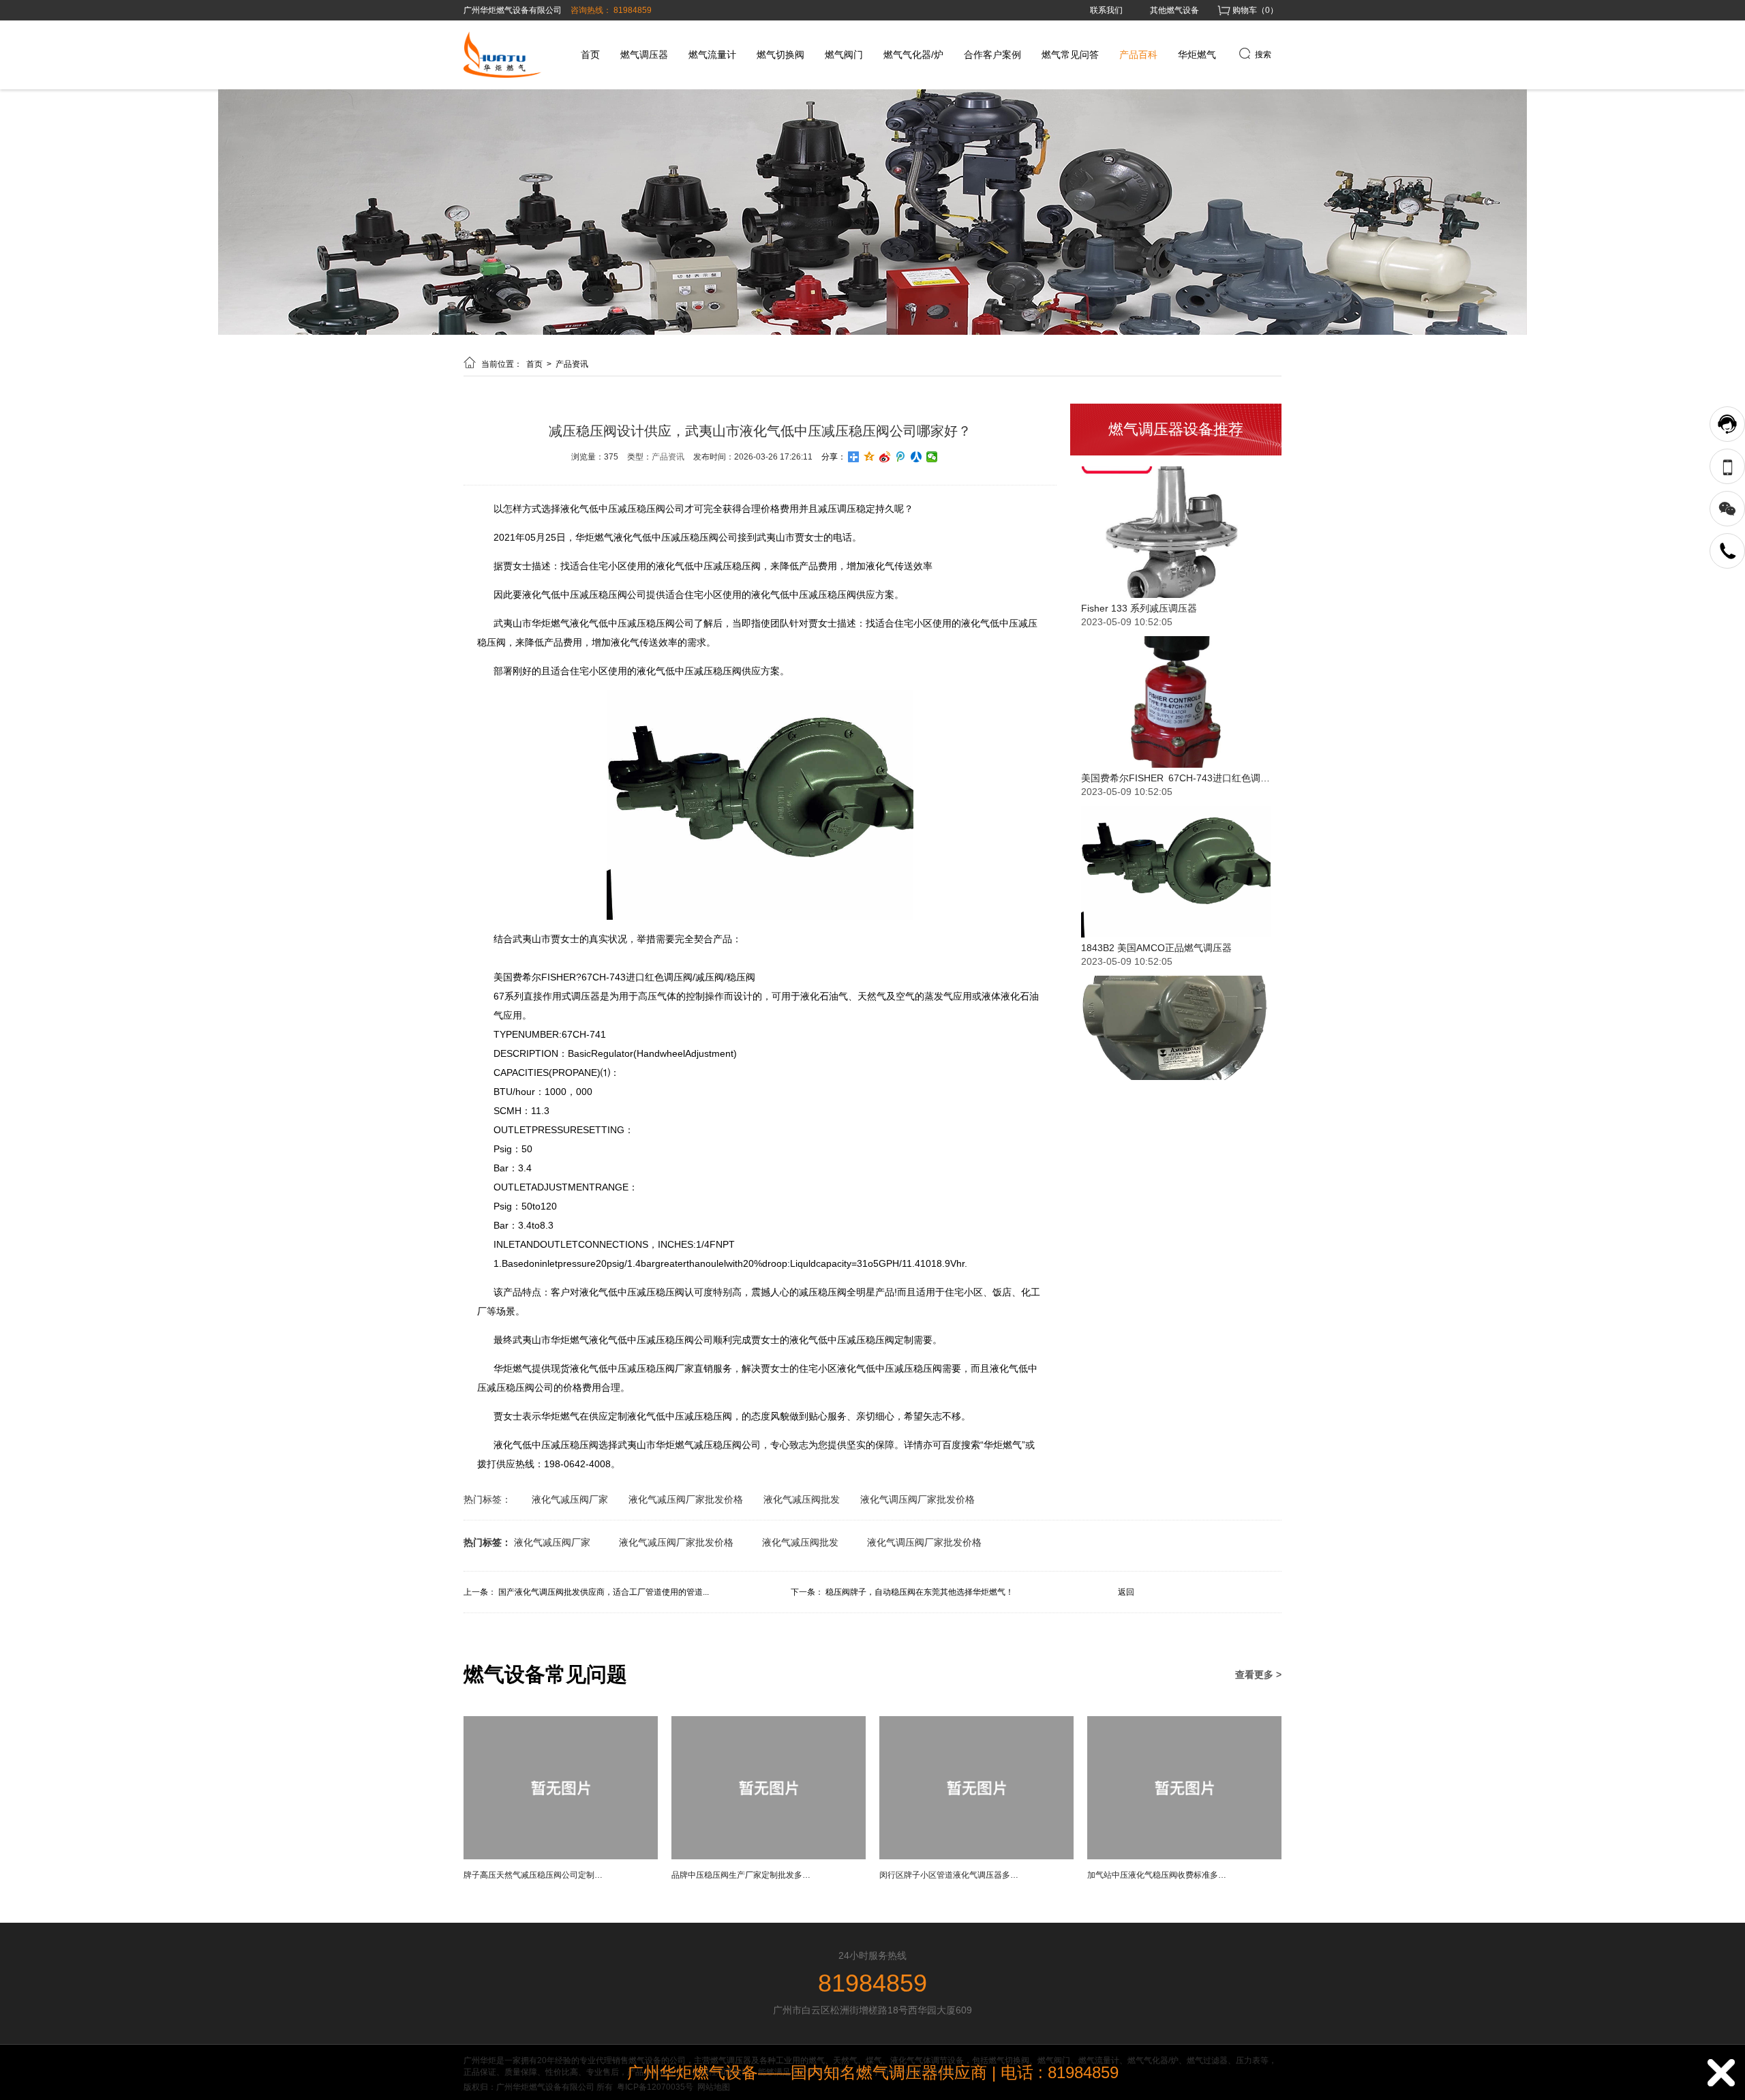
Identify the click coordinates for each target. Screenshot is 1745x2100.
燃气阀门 (844, 55)
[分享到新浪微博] (885, 457)
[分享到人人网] (916, 457)
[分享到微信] (932, 457)
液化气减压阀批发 (802, 1499)
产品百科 (1138, 55)
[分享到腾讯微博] (901, 457)
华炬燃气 (1197, 55)
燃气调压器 (644, 55)
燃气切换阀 (780, 55)
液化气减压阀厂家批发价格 (686, 1499)
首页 (590, 55)
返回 (1126, 1592)
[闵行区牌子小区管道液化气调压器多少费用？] (976, 1857)
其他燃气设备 (1174, 10)
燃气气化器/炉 (913, 55)
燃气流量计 (712, 55)
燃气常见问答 (1070, 55)
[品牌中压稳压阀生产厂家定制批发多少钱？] (769, 1857)
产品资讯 (572, 364)
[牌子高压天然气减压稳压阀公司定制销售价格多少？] (561, 1857)
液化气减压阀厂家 (570, 1499)
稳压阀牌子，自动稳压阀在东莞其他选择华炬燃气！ (920, 1592)
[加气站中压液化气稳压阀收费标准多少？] (1184, 1857)
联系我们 (1106, 10)
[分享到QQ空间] (869, 457)
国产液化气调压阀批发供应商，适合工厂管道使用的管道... (604, 1592)
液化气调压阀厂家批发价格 (917, 1499)
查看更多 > (1258, 1675)
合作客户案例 (992, 55)
